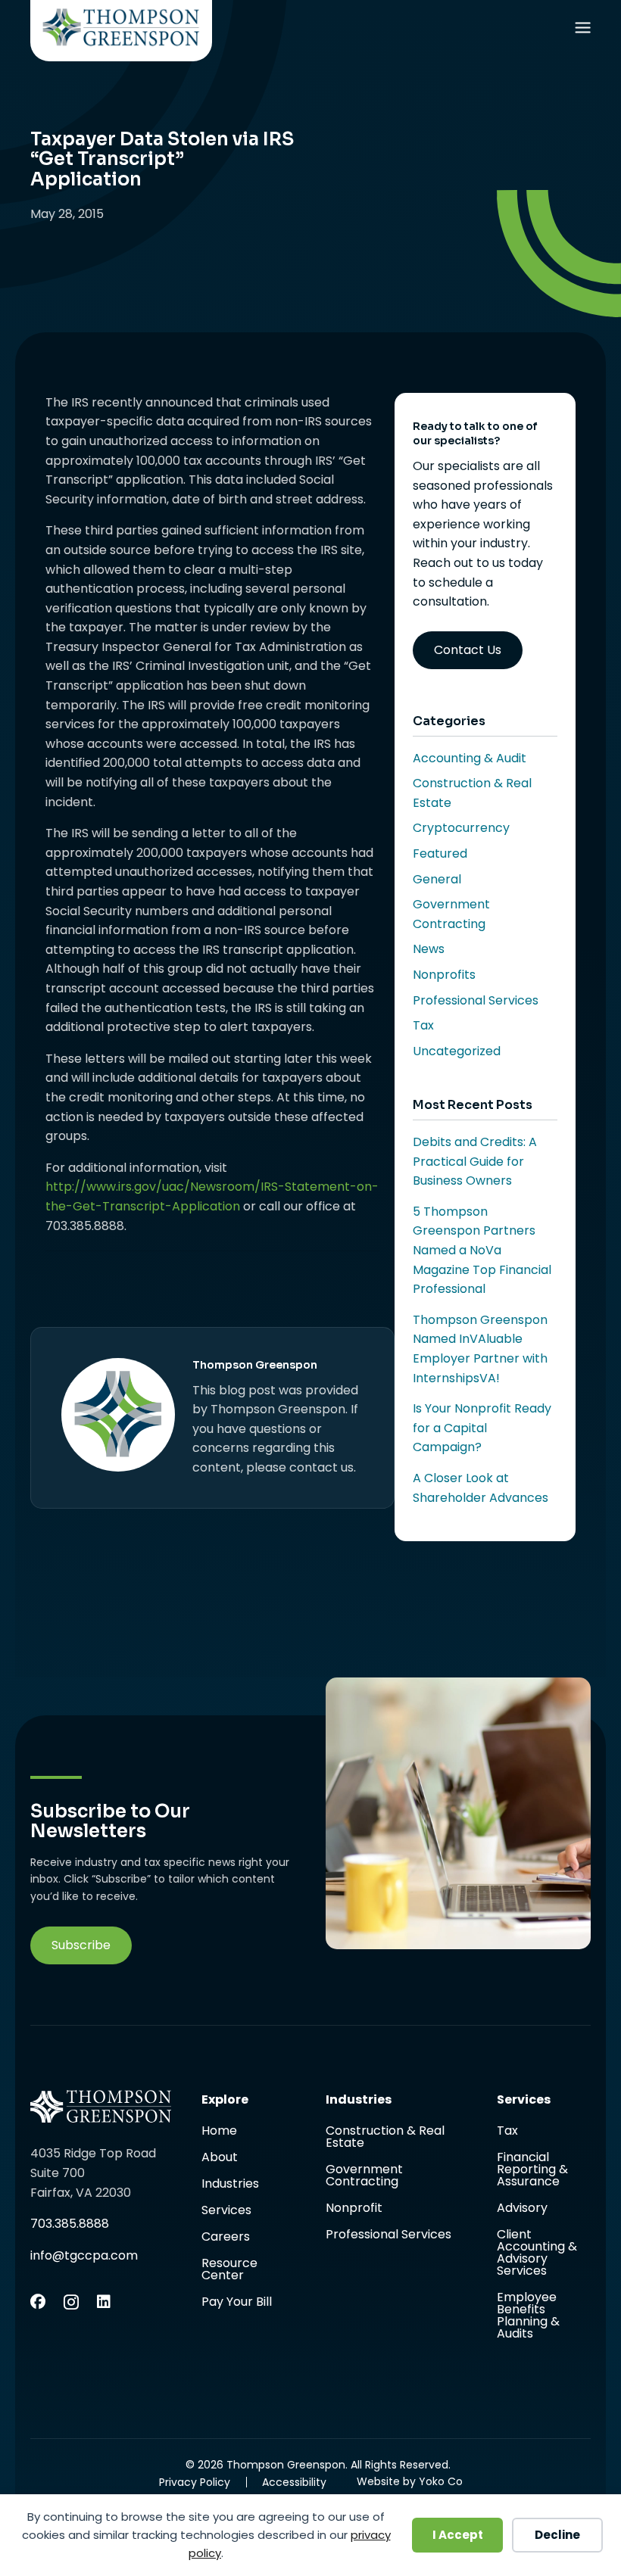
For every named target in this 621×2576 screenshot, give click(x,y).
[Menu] (582, 31)
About (220, 2159)
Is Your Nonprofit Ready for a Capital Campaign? (482, 1428)
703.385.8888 (70, 2224)
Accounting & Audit (470, 758)
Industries (230, 2185)
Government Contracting (364, 2177)
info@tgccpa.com (84, 2255)
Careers (226, 2238)
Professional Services (476, 1000)
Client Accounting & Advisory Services (537, 2254)
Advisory (522, 2209)
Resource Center (229, 2271)
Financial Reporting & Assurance (532, 2171)
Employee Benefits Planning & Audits (528, 2316)
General (437, 879)
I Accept (458, 2535)
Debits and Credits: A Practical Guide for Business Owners (475, 1161)
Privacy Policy (195, 2482)
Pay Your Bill (237, 2302)
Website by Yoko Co (410, 2481)
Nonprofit (354, 2209)
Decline (557, 2535)
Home (219, 2132)
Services (226, 2212)
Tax (423, 1025)
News (429, 949)
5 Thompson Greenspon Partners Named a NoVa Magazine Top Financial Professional (482, 1250)
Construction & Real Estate (385, 2138)
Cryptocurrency (461, 828)
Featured (440, 853)
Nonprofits (444, 975)
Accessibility (294, 2482)
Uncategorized (457, 1051)
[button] (81, 1945)
